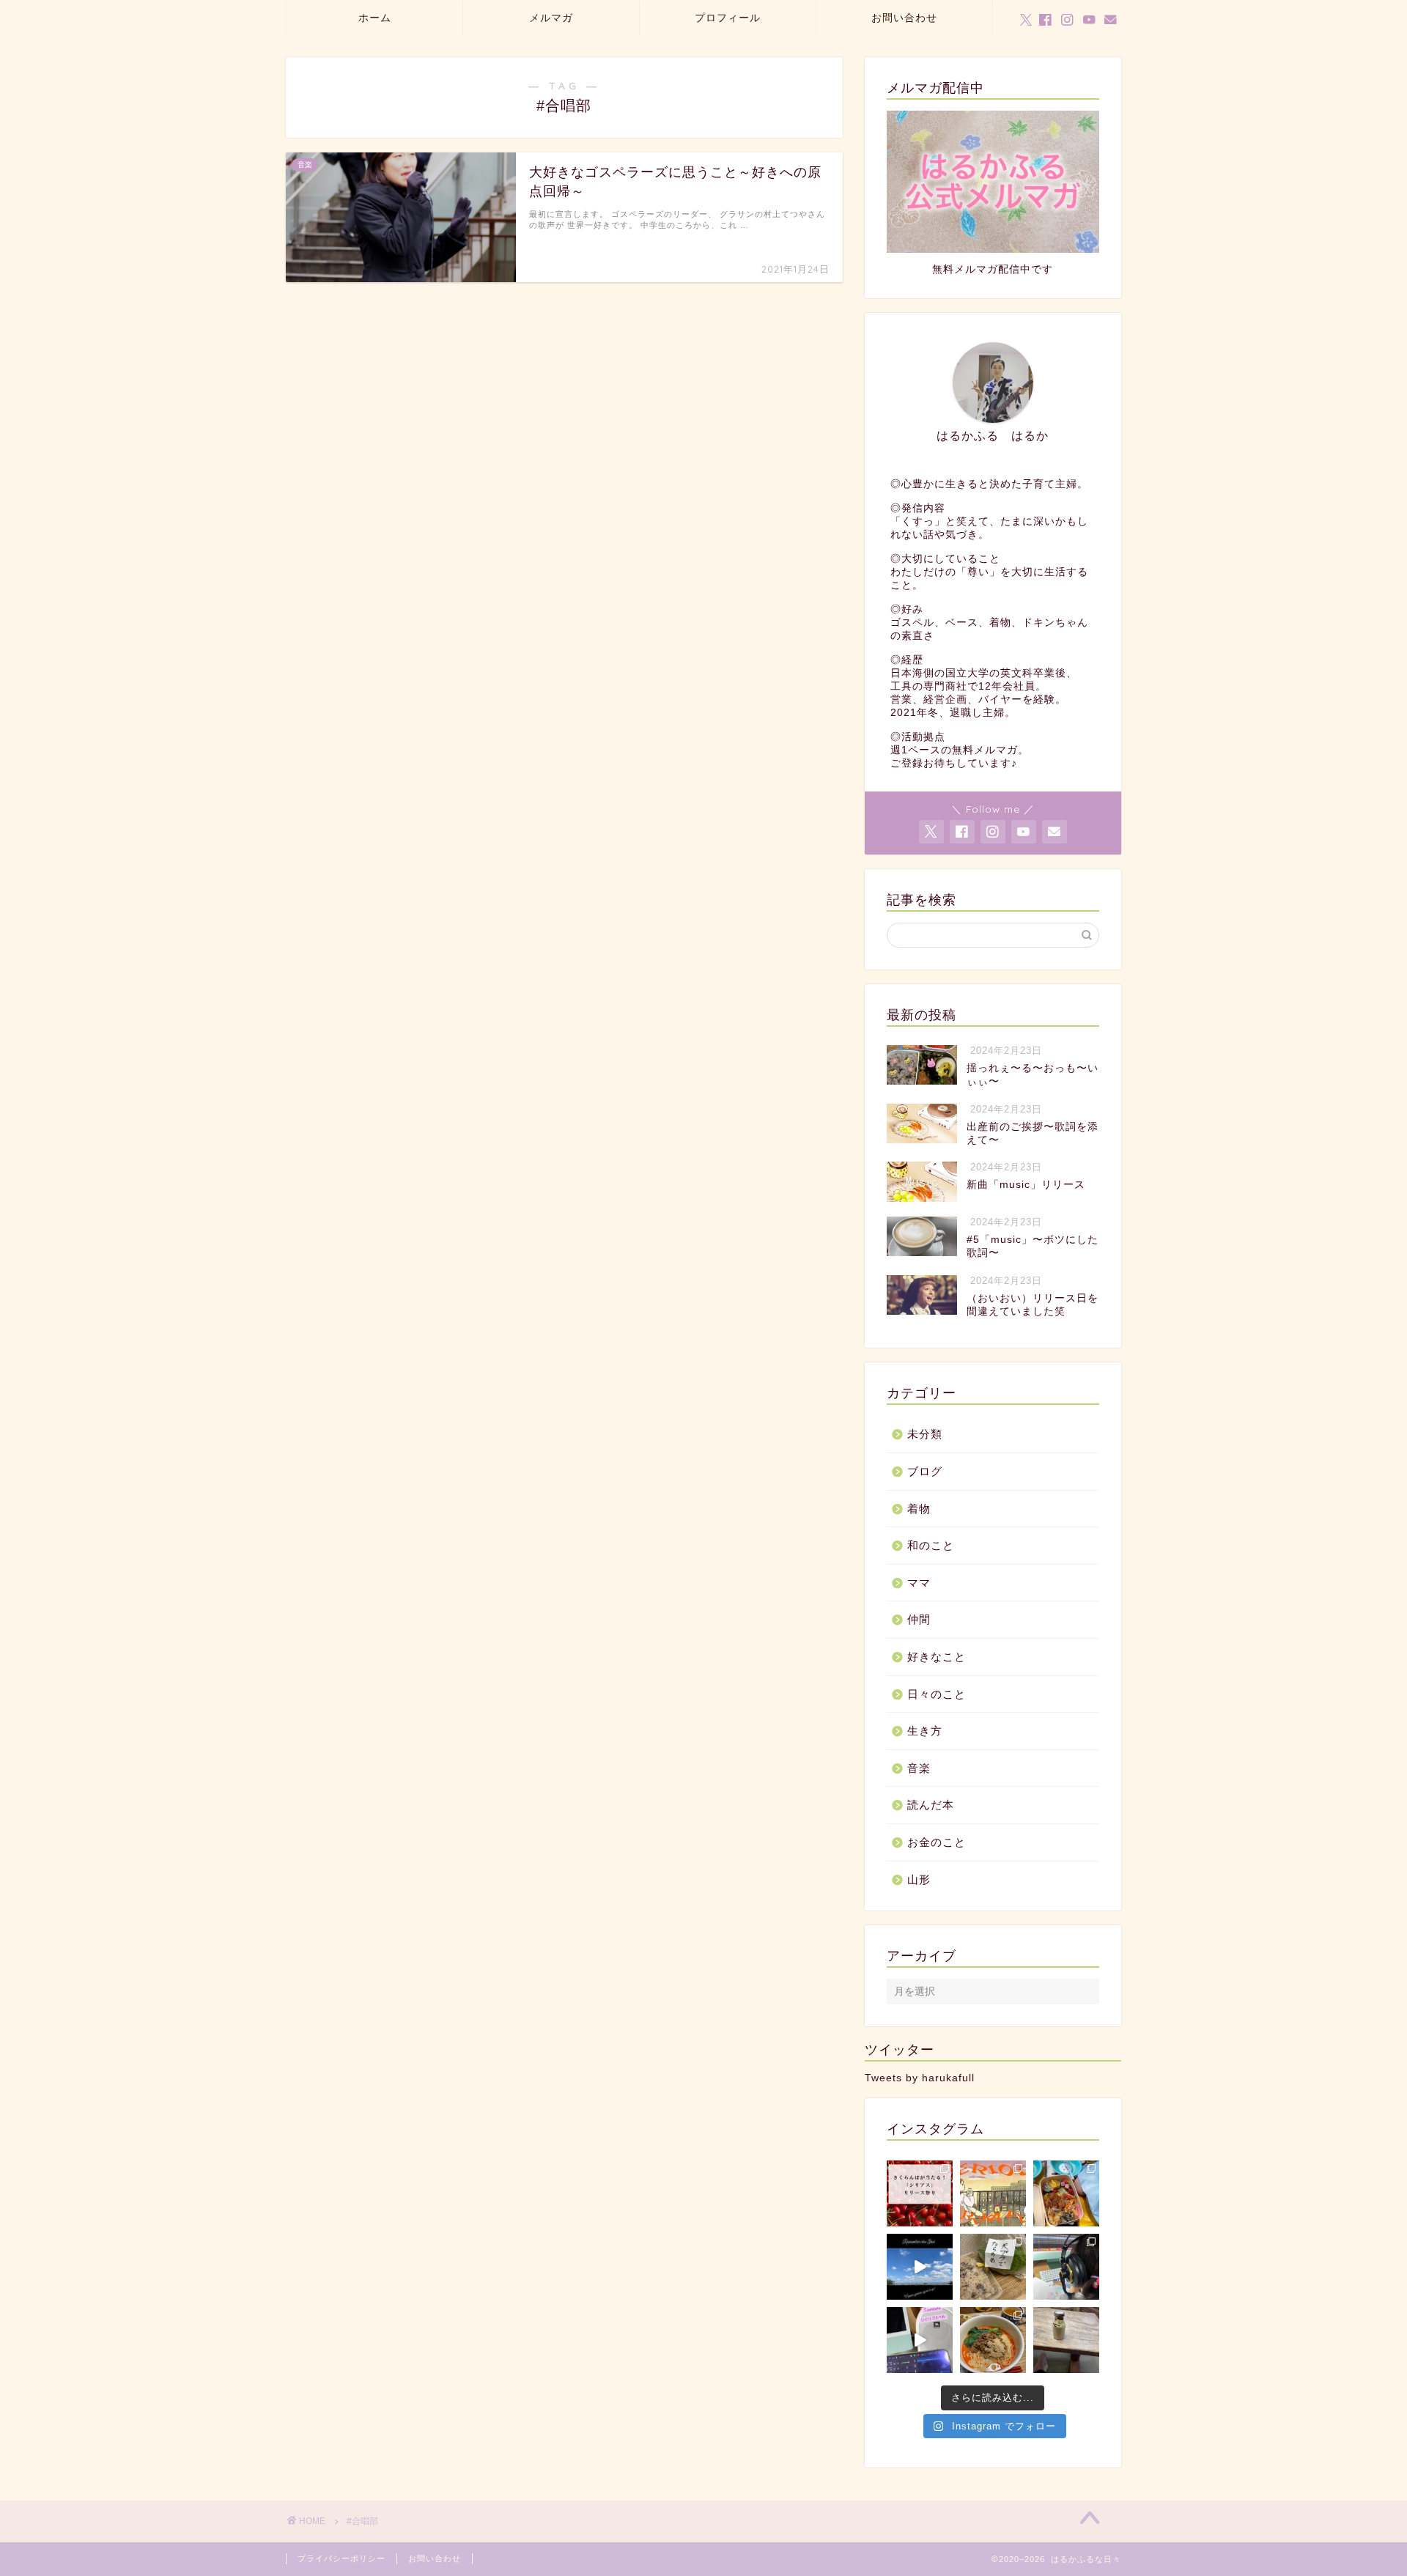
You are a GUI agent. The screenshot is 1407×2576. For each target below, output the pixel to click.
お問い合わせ (904, 18)
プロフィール (728, 18)
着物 (919, 1509)
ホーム (375, 18)
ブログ (925, 1471)
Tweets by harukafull (920, 2078)
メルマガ (551, 18)
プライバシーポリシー (341, 2558)
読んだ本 (931, 1805)
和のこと (931, 1545)
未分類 (925, 1434)
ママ (919, 1583)
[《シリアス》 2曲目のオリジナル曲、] (993, 2193)
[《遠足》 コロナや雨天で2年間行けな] (1066, 2193)
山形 (919, 1879)
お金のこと (937, 1842)
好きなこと (937, 1657)
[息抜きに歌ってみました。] (920, 2340)
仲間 (919, 1619)
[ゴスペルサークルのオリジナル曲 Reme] (920, 2267)
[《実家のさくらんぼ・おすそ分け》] (920, 2193)
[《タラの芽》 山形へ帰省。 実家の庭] (993, 2267)
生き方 (925, 1731)
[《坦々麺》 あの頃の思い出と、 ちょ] (993, 2340)
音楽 (919, 1768)
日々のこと (937, 1694)
